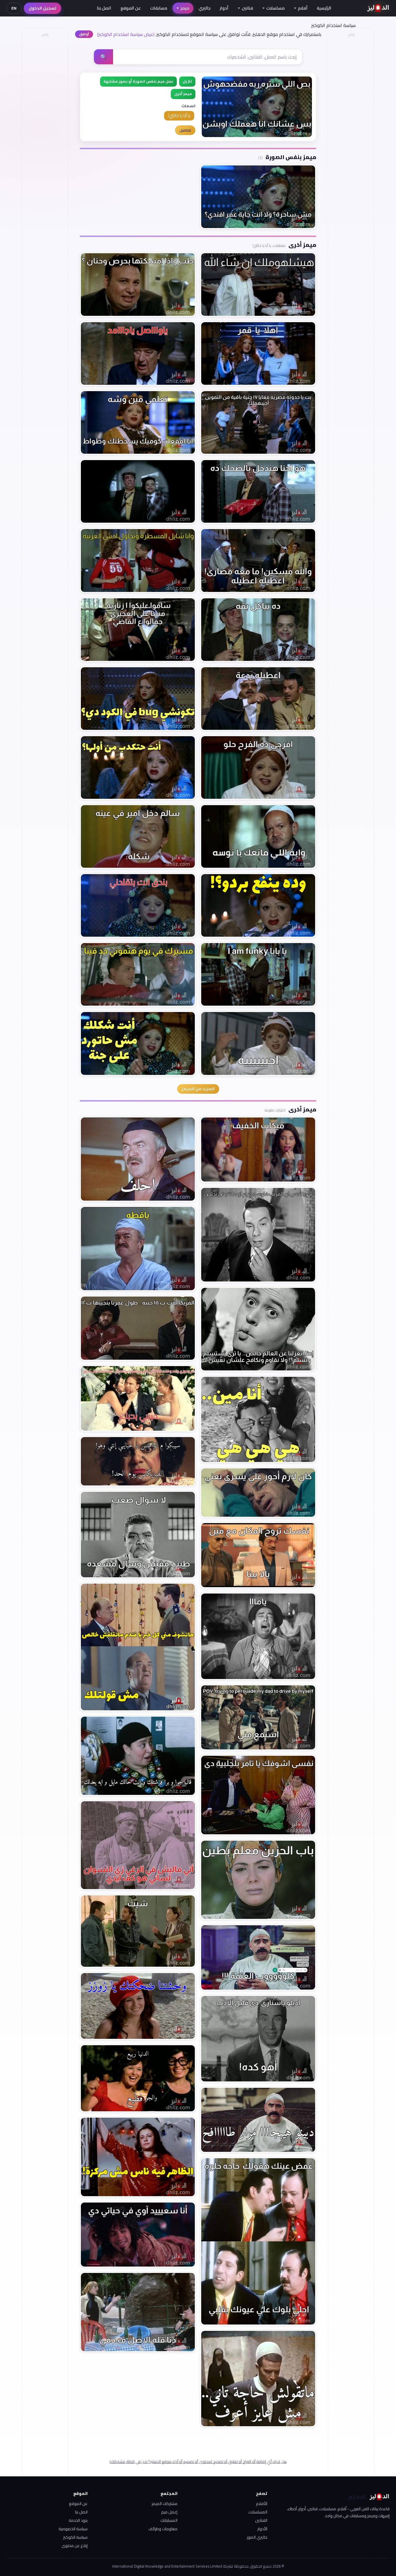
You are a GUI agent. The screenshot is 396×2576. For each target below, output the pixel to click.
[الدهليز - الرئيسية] (378, 8)
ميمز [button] (185, 8)
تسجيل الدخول (42, 8)
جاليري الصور (257, 2537)
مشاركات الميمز (165, 2504)
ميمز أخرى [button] (183, 94)
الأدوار (262, 2529)
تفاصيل (185, 130)
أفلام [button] (303, 8)
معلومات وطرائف (163, 2529)
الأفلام (262, 2504)
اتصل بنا (104, 8)
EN (14, 8)
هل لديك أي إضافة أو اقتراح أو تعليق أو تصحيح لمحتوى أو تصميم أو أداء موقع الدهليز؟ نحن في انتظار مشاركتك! (198, 2462)
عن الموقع (131, 8)
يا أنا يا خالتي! (179, 115)
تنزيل (187, 81)
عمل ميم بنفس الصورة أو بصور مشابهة (138, 81)
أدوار (224, 8)
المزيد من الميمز (198, 1089)
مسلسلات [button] (276, 8)
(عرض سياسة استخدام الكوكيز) (126, 34)
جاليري (205, 8)
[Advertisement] (45, 126)
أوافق (84, 34)
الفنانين (261, 2520)
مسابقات (159, 8)
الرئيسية (324, 8)
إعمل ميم (169, 2512)
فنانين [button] (247, 8)
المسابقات (169, 2520)
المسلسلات (258, 2512)
